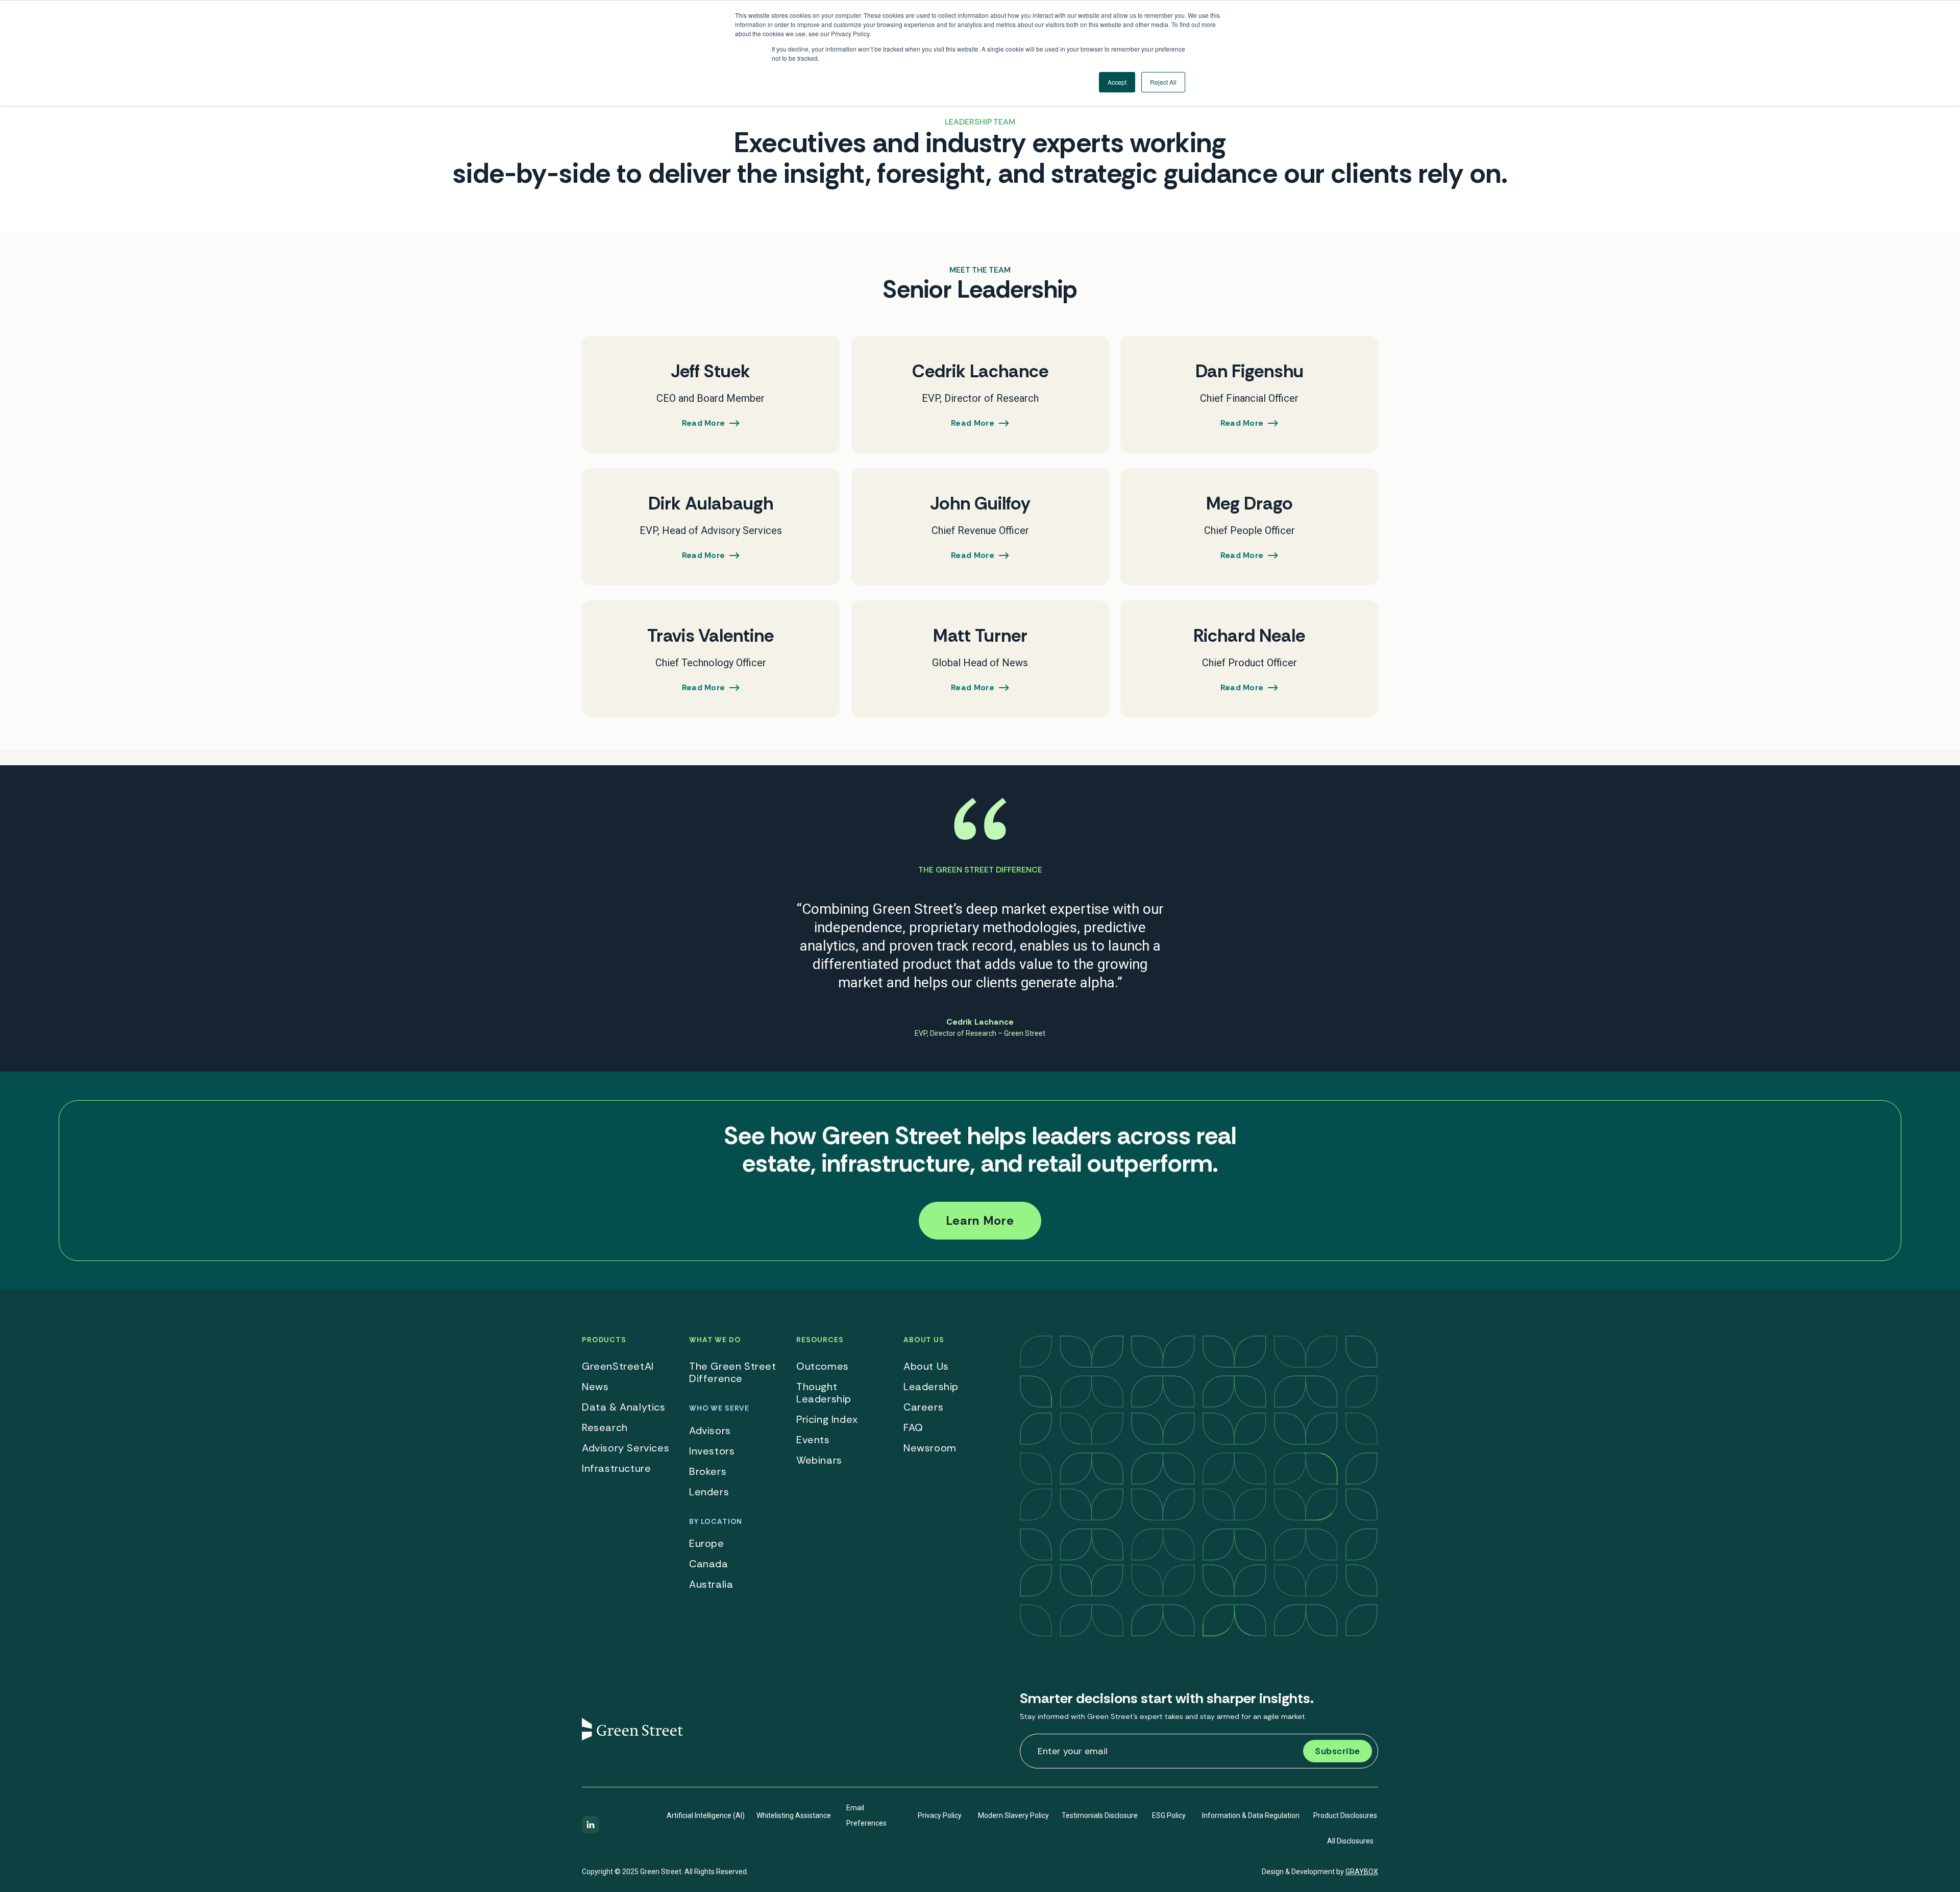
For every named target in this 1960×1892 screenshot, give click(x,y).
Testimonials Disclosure (1100, 1815)
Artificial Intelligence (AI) (706, 1815)
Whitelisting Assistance (794, 1815)
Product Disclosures (1345, 1815)
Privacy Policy (940, 1815)
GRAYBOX (1362, 1872)
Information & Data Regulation (1251, 1815)
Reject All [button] (1163, 82)
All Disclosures (1350, 1841)
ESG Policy (1169, 1815)
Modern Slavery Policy (1013, 1815)
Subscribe (1338, 1751)
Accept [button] (1117, 82)
